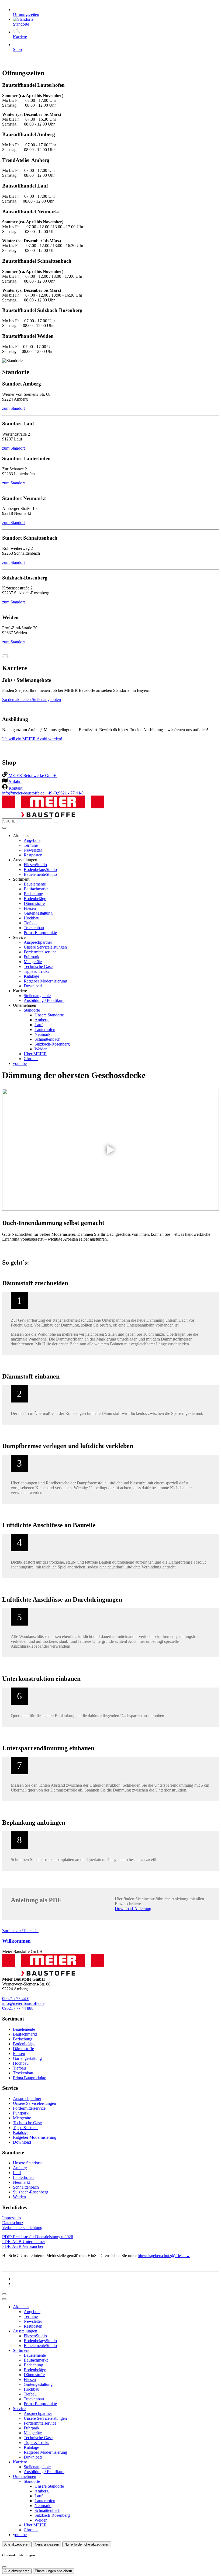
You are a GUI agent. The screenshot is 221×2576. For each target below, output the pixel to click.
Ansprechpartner (38, 942)
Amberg (42, 1020)
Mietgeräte (33, 962)
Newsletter (33, 850)
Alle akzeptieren (17, 2544)
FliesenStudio (35, 865)
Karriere (20, 2462)
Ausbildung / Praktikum (44, 1000)
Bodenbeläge (35, 899)
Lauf (39, 1025)
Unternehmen (25, 2476)
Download (33, 986)
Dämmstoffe (34, 903)
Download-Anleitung (133, 1909)
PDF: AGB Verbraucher (23, 2246)
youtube (20, 1063)
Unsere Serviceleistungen (45, 947)
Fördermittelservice (40, 952)
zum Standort (13, 408)
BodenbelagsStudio (40, 869)
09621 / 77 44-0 (16, 1999)
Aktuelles (21, 2307)
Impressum (11, 2218)
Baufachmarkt (36, 889)
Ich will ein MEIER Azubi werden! (32, 739)
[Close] (4, 2299)
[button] (4, 828)
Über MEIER (35, 1054)
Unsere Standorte (49, 1015)
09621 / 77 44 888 (18, 2008)
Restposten (33, 855)
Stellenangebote (37, 996)
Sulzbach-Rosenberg (52, 1044)
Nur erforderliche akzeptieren (87, 2544)
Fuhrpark (32, 957)
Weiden (41, 1049)
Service (19, 2409)
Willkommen (16, 1941)
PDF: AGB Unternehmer (24, 2242)
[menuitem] (30, 775)
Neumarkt (43, 1034)
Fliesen (30, 908)
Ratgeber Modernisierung (45, 981)
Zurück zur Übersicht (20, 1931)
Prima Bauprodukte (40, 933)
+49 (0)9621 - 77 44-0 (65, 793)
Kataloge (31, 976)
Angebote (32, 840)
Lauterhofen (45, 1030)
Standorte (32, 1010)
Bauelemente (35, 884)
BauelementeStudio (40, 874)
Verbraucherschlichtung (22, 2228)
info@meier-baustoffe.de (23, 793)
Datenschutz (13, 2223)
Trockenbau (34, 928)
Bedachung (33, 894)
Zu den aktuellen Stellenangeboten (32, 699)
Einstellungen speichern (53, 2571)
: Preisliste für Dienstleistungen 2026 (38, 2237)
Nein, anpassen (47, 2544)
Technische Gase (38, 966)
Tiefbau (30, 923)
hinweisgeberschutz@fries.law (164, 2256)
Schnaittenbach (47, 1039)
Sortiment (21, 2350)
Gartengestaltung (38, 913)
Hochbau (32, 918)
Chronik (31, 1059)
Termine (31, 845)
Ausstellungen (25, 2331)
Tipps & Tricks (36, 971)
